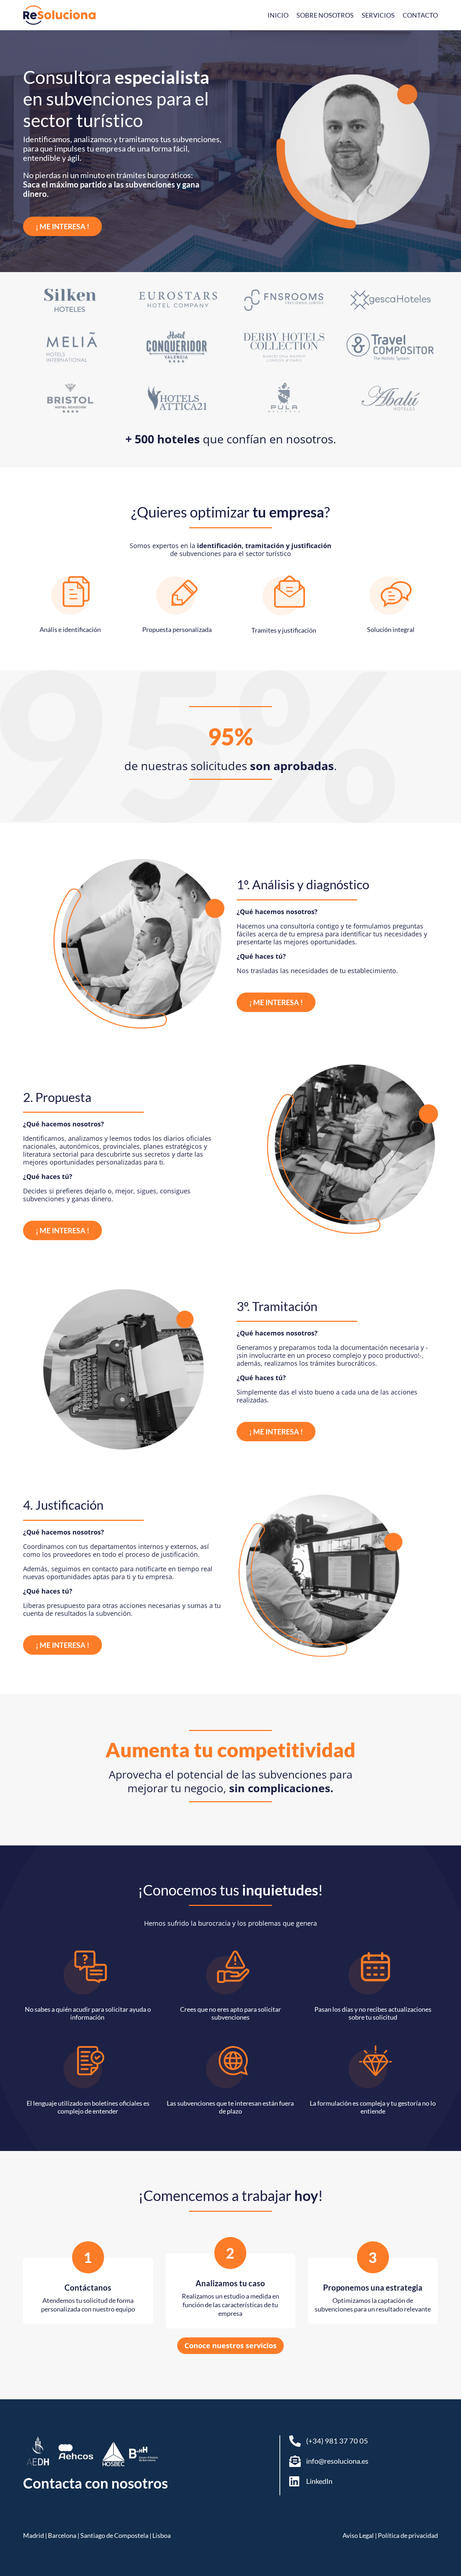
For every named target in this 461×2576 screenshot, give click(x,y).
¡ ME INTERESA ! (62, 226)
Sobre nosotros (325, 15)
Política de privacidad (408, 2535)
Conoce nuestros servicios (230, 2345)
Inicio (278, 15)
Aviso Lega (357, 2535)
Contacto (420, 15)
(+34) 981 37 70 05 (337, 2441)
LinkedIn (319, 2481)
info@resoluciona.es (337, 2461)
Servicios (378, 15)
